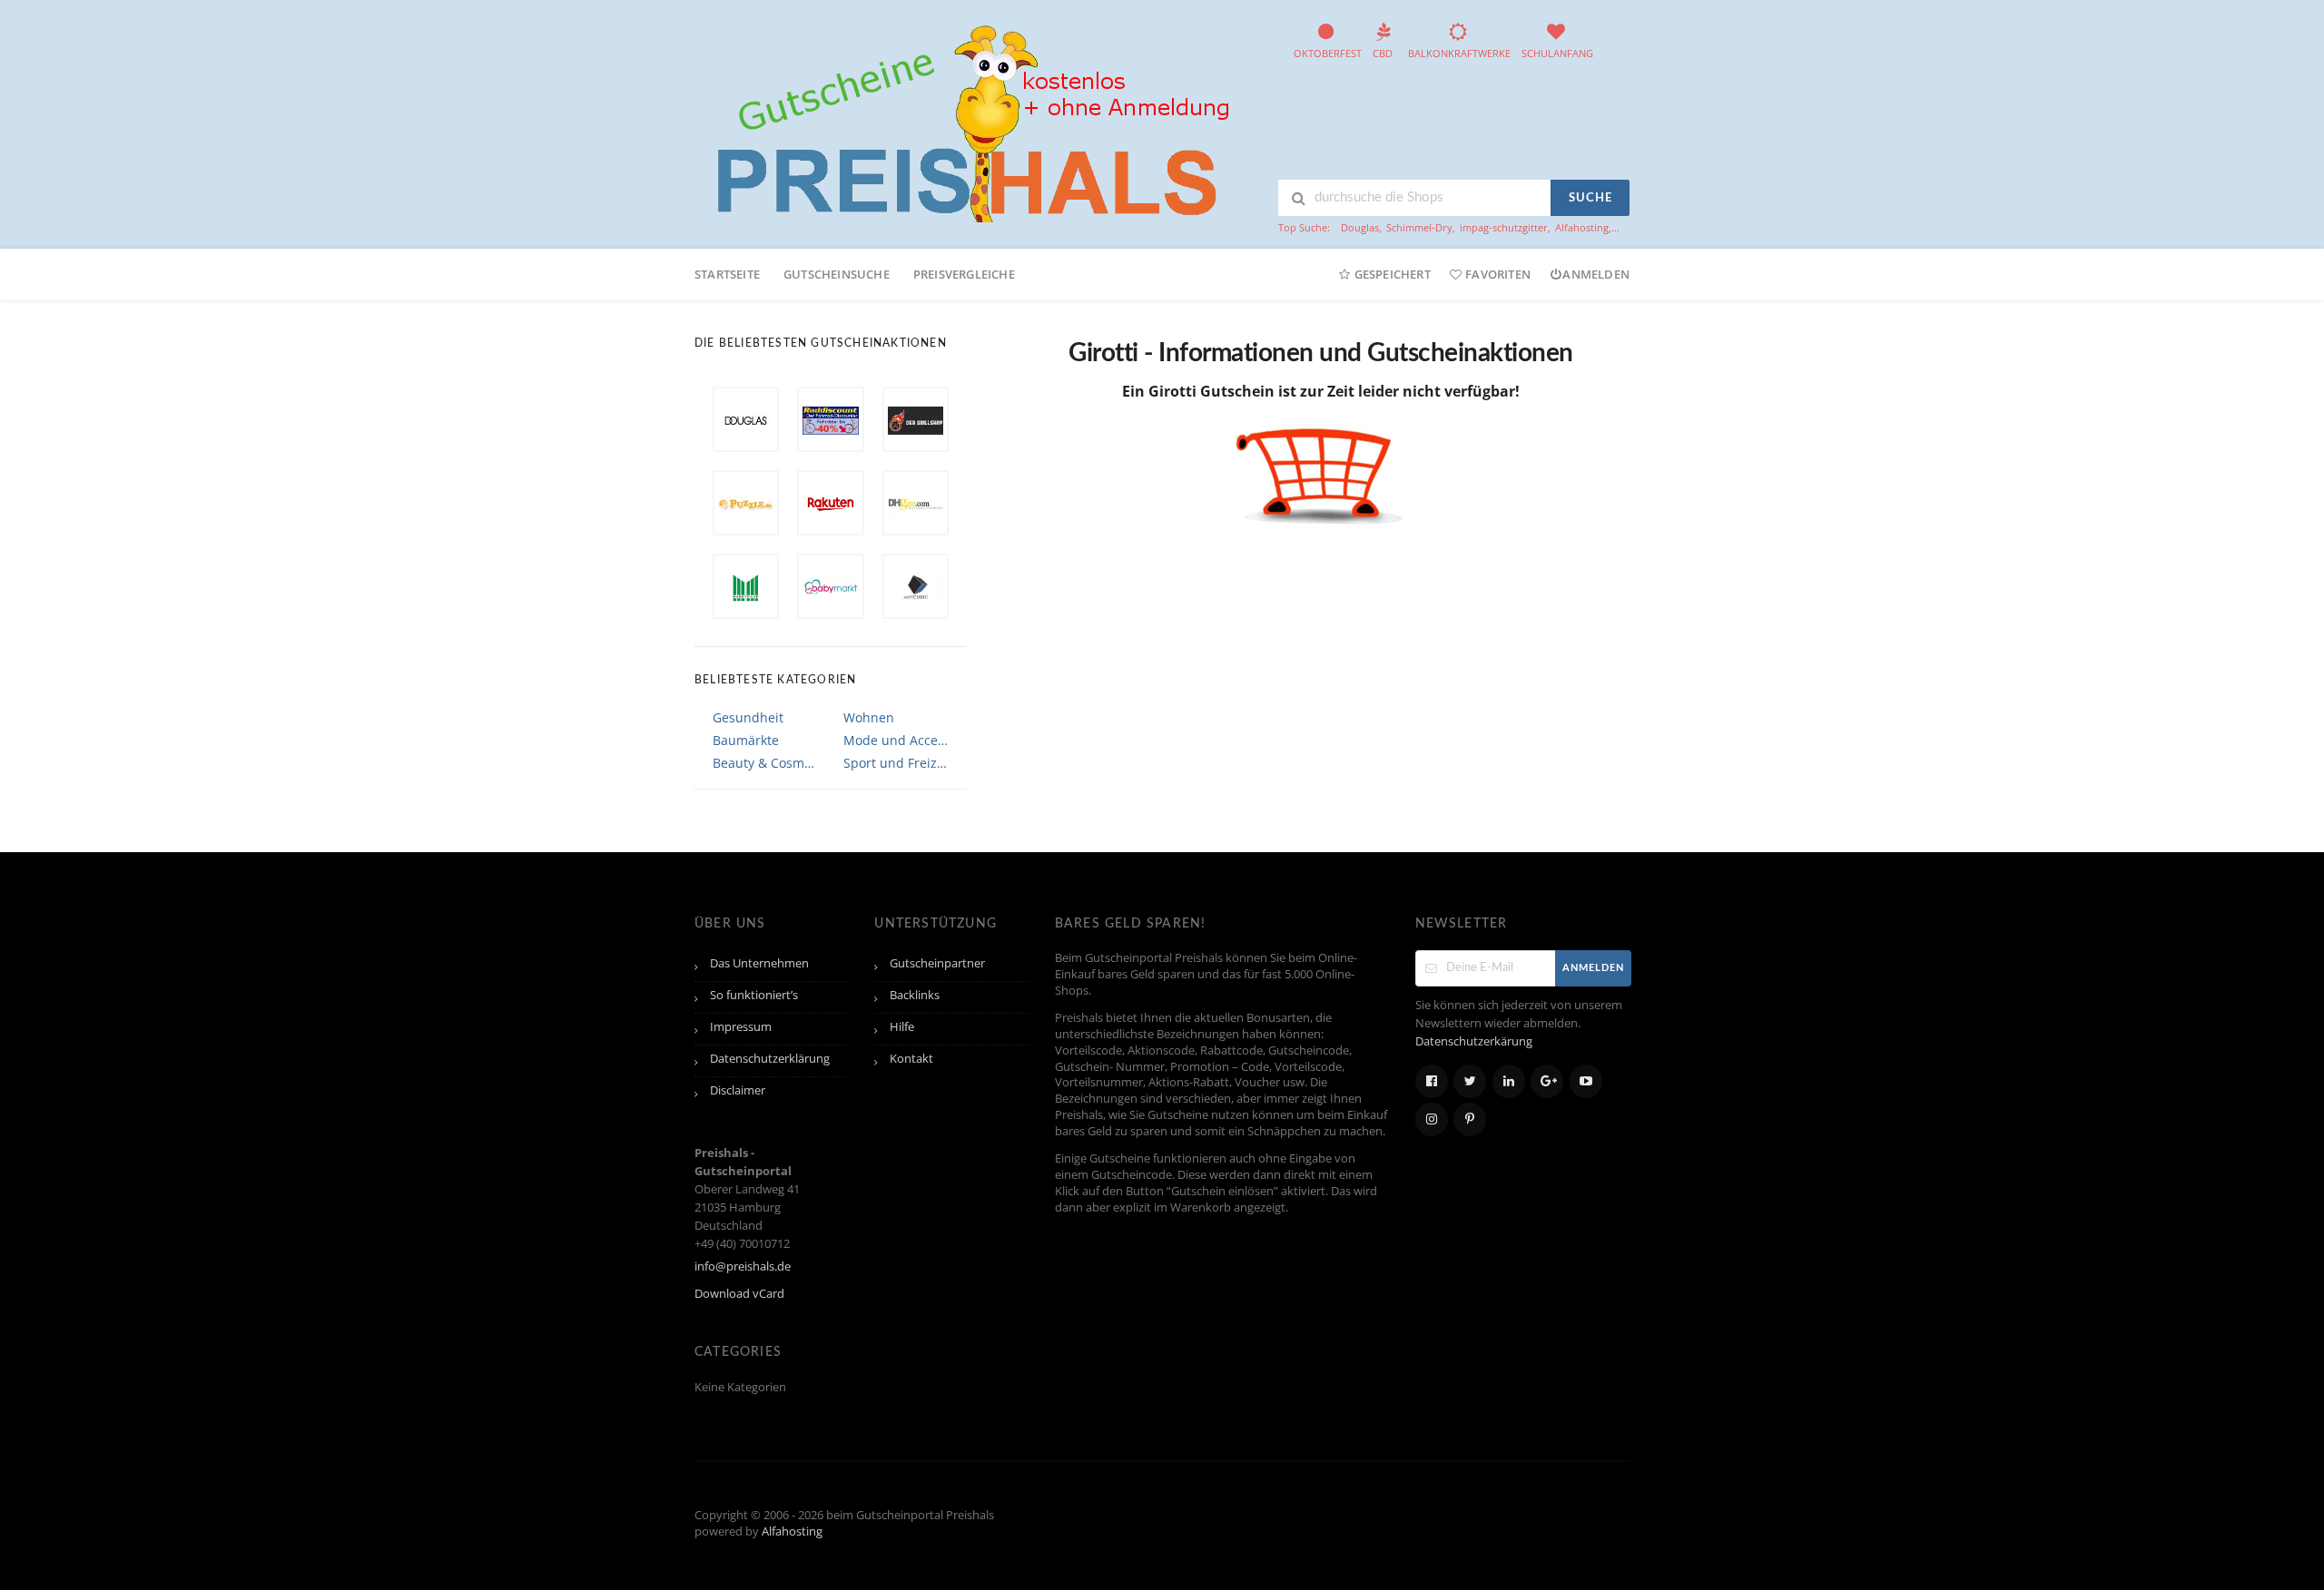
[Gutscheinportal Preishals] (967, 121)
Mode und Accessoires (896, 740)
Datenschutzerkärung (1474, 1041)
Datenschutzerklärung (770, 1059)
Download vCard (739, 1294)
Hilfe (902, 1027)
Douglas (1360, 227)
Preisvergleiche (964, 274)
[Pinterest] (1470, 1119)
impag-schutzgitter (1504, 227)
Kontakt (911, 1059)
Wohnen (869, 717)
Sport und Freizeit (896, 763)
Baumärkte (746, 740)
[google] (1547, 1081)
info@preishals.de (743, 1266)
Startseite (727, 274)
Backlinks (915, 995)
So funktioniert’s (754, 995)
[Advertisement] (1343, 594)
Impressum (741, 1027)
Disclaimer (738, 1090)
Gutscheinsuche (837, 274)
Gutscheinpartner (937, 963)
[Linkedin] (1509, 1081)
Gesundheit (748, 717)
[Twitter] (1470, 1081)
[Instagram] (1432, 1119)
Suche (1590, 198)
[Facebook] (1432, 1081)
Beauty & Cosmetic (765, 763)
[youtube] (1586, 1081)
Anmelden (1596, 274)
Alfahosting (1582, 227)
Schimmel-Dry (1419, 227)
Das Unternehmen (759, 963)
